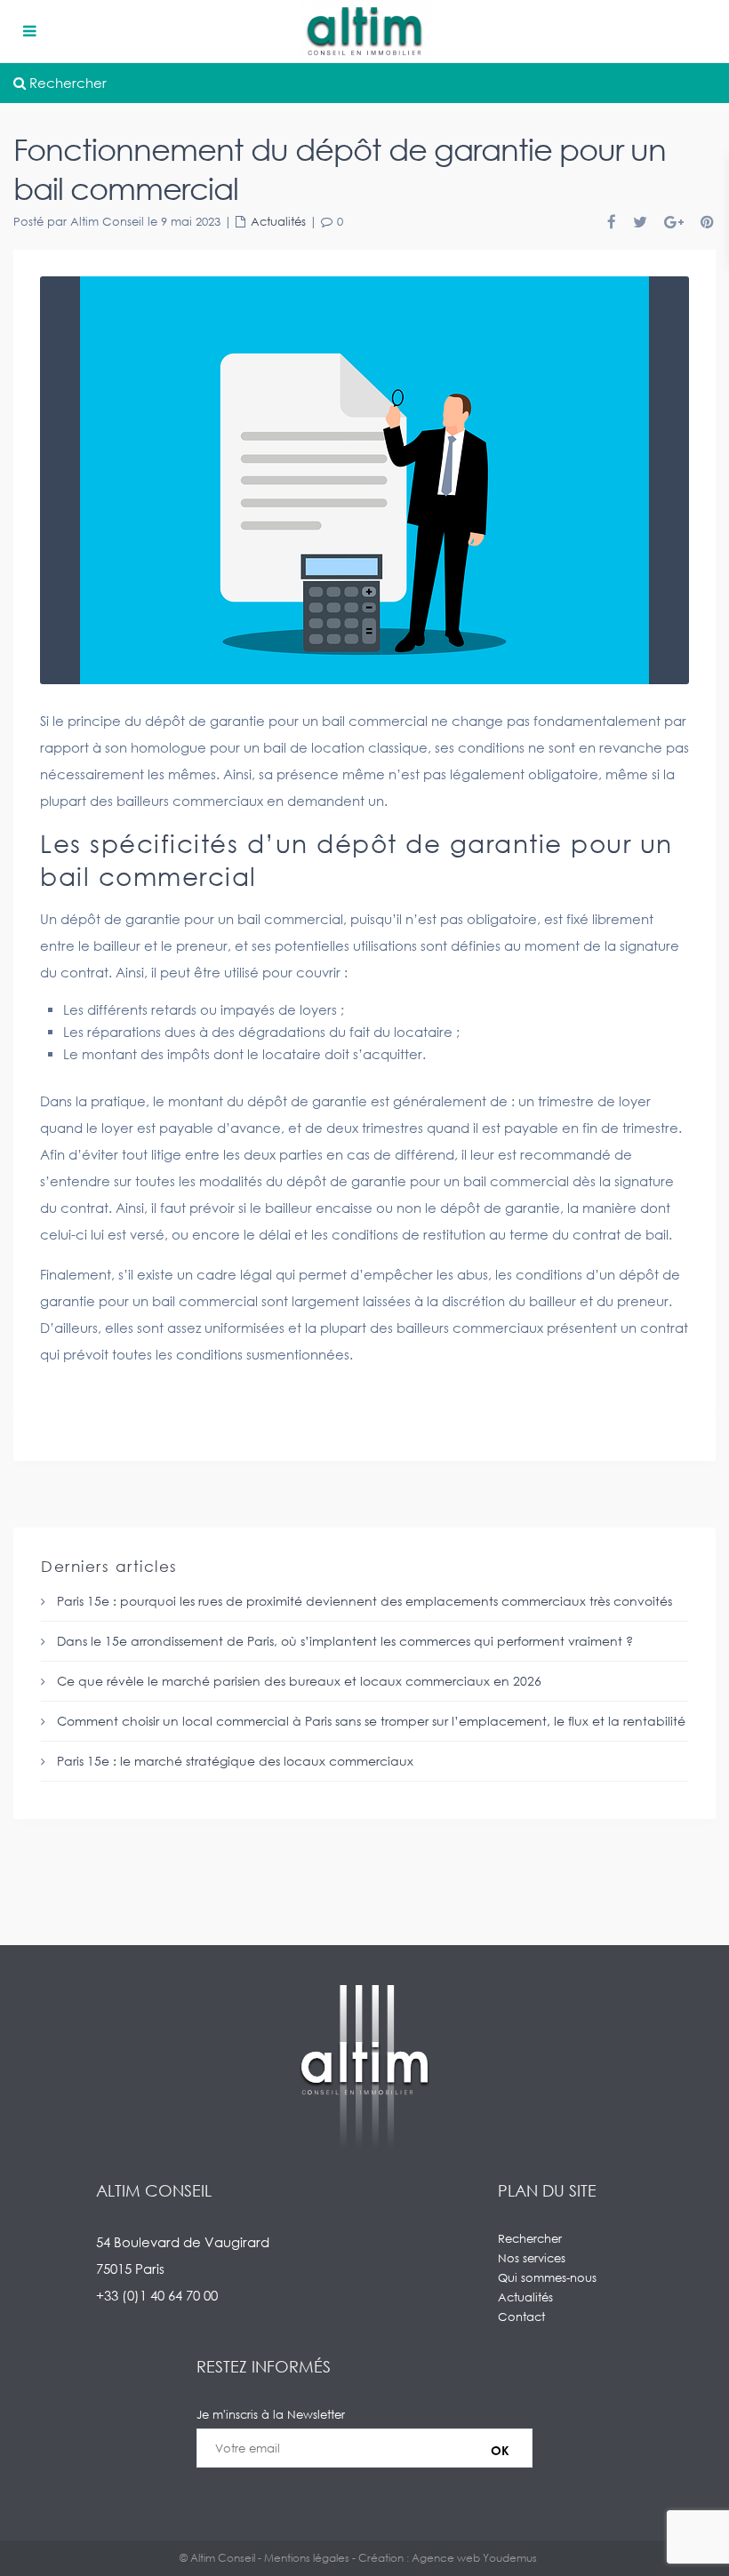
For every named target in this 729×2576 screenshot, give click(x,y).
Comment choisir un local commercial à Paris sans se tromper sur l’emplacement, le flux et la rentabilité (371, 1721)
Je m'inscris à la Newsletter (271, 2414)
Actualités (278, 221)
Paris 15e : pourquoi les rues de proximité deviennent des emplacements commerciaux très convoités (364, 1601)
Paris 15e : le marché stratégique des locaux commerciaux (235, 1761)
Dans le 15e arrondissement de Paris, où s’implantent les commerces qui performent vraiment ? (345, 1641)
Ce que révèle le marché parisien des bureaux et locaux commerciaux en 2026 (299, 1681)
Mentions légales (307, 2558)
